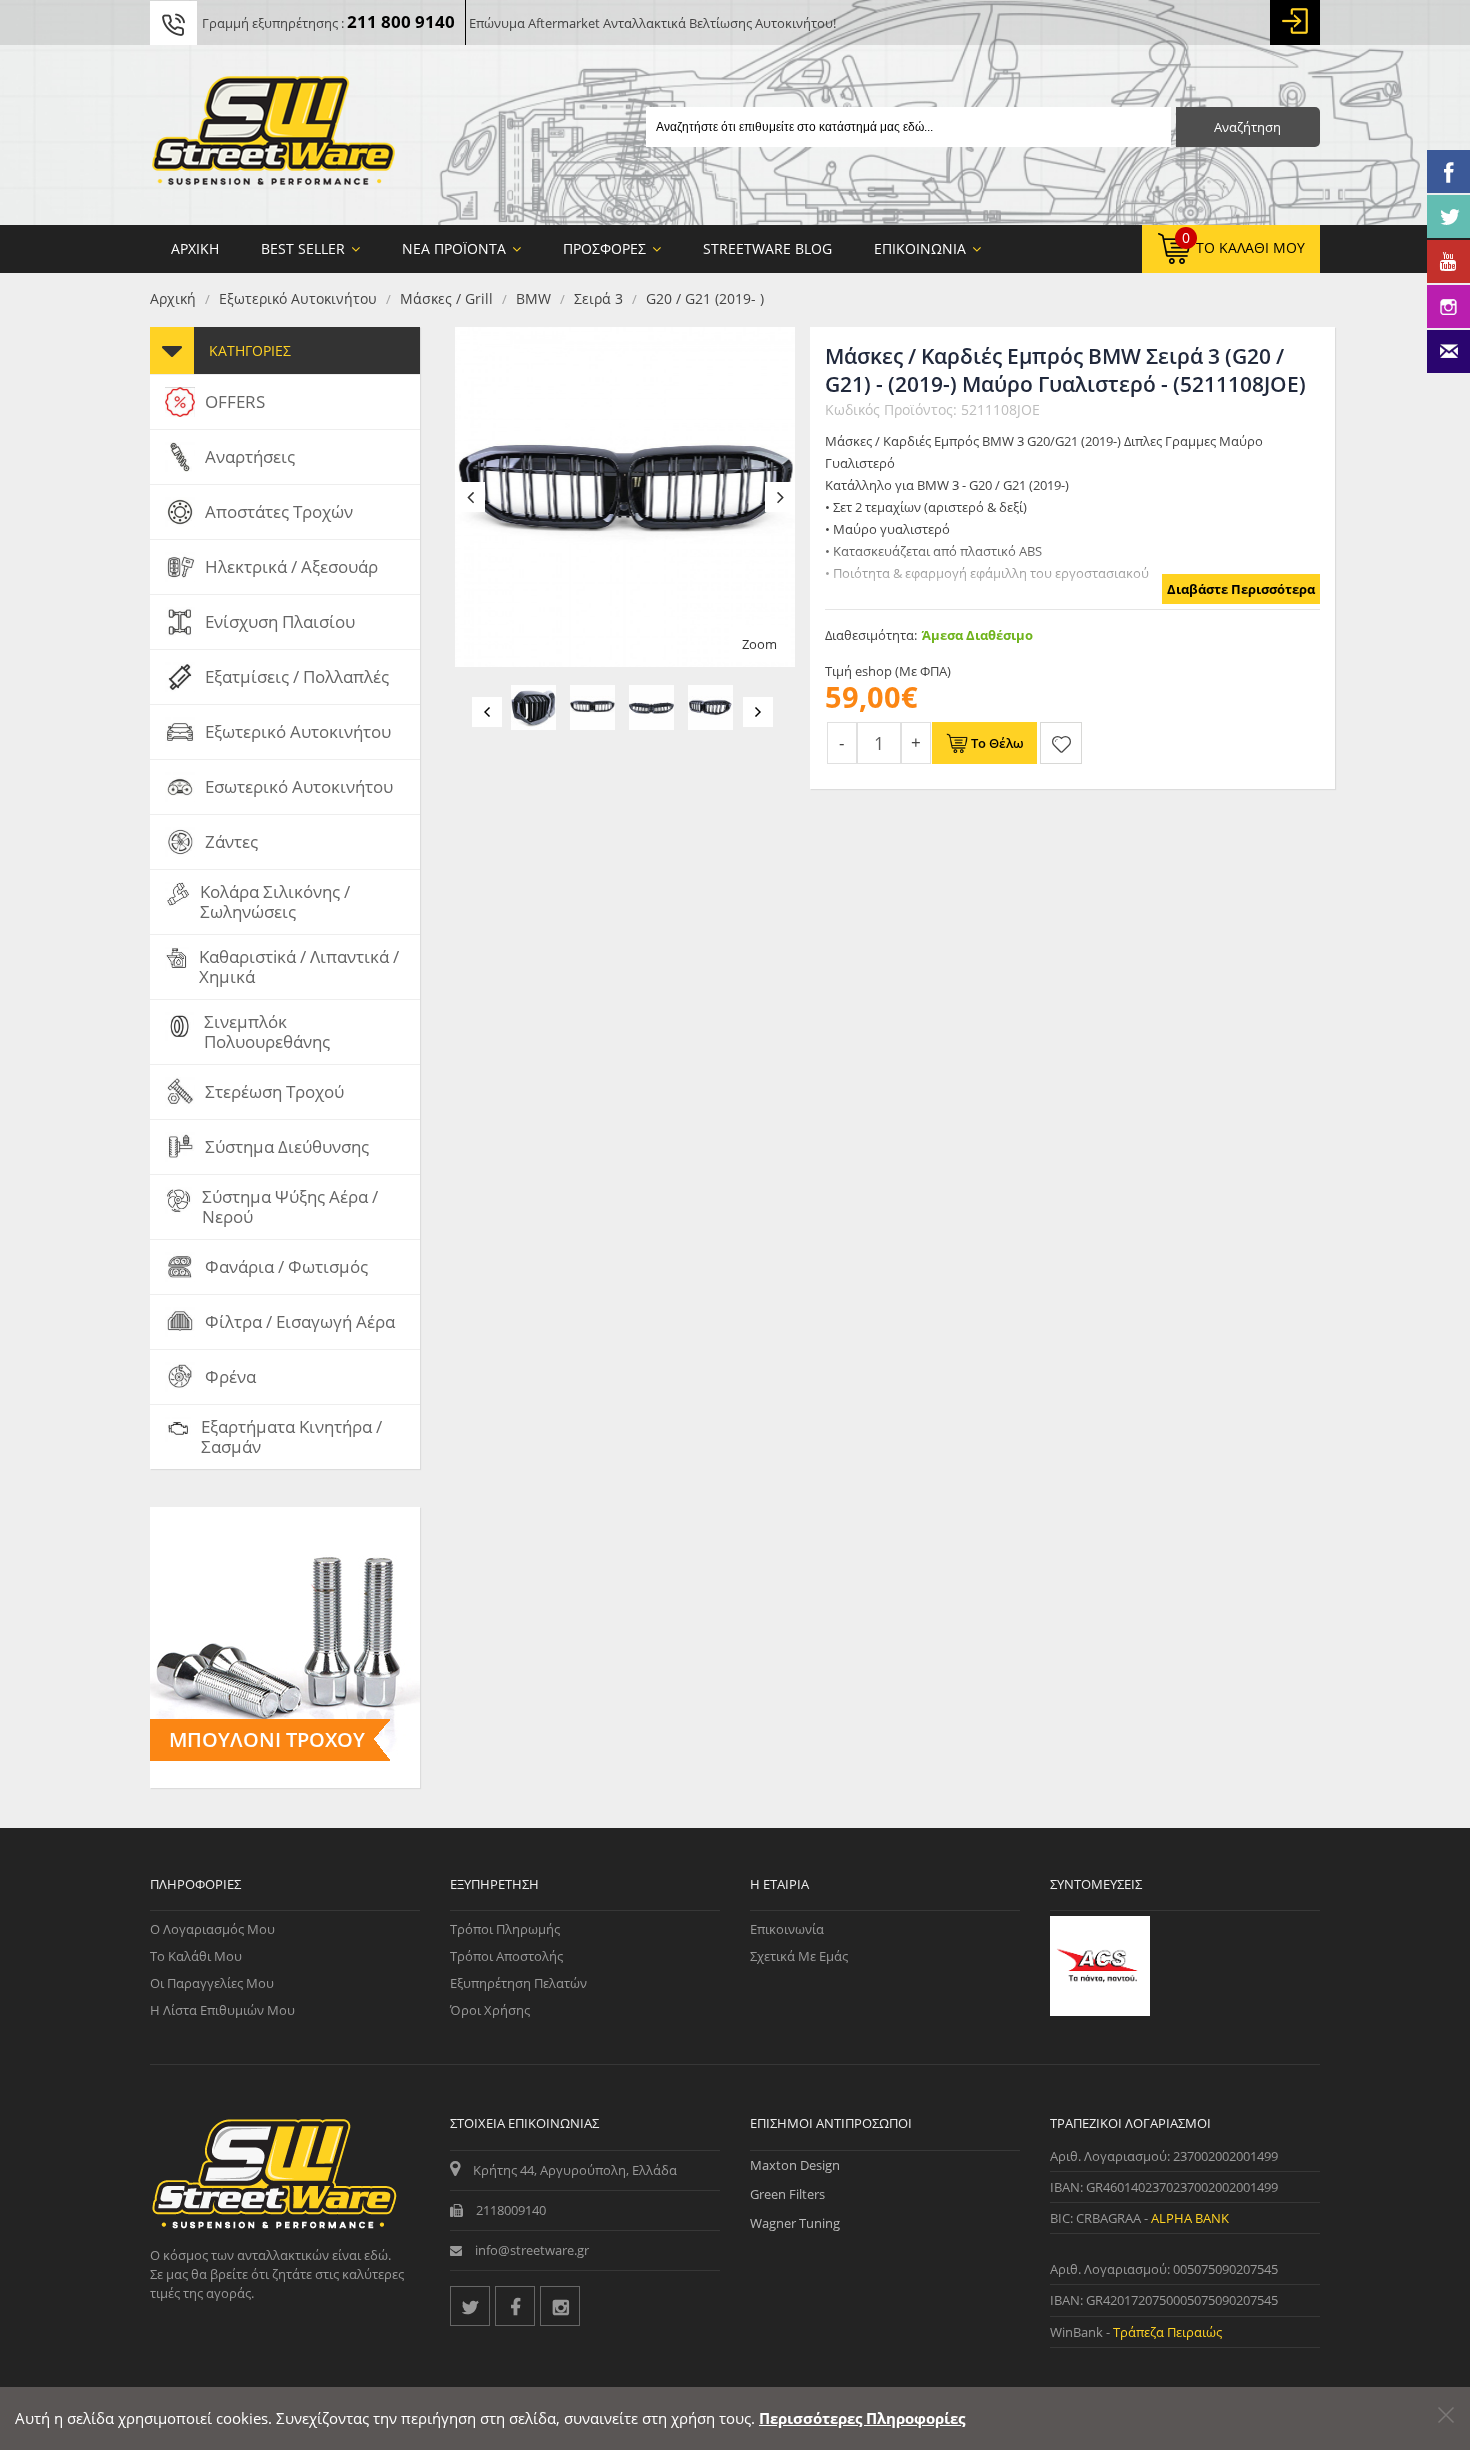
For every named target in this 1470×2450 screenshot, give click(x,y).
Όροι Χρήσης (490, 2010)
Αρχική (173, 298)
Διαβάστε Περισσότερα (1241, 589)
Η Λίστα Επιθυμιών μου (222, 2010)
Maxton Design (795, 2165)
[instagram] (560, 2306)
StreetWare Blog (767, 248)
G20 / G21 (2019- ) (705, 298)
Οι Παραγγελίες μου (212, 1983)
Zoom (759, 644)
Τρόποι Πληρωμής (505, 1929)
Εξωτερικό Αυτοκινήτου (298, 298)
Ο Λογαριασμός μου (212, 1929)
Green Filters (787, 2194)
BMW (533, 298)
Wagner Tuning (795, 2223)
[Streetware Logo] (273, 135)
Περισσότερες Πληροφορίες (862, 2418)
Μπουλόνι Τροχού (267, 1739)
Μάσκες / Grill (446, 298)
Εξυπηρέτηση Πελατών (518, 1983)
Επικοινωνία (787, 1929)
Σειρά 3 (598, 298)
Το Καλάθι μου (196, 1956)
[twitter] (470, 2306)
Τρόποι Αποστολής (506, 1956)
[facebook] (515, 2306)
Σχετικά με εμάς (799, 1956)
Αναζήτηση (1247, 127)
